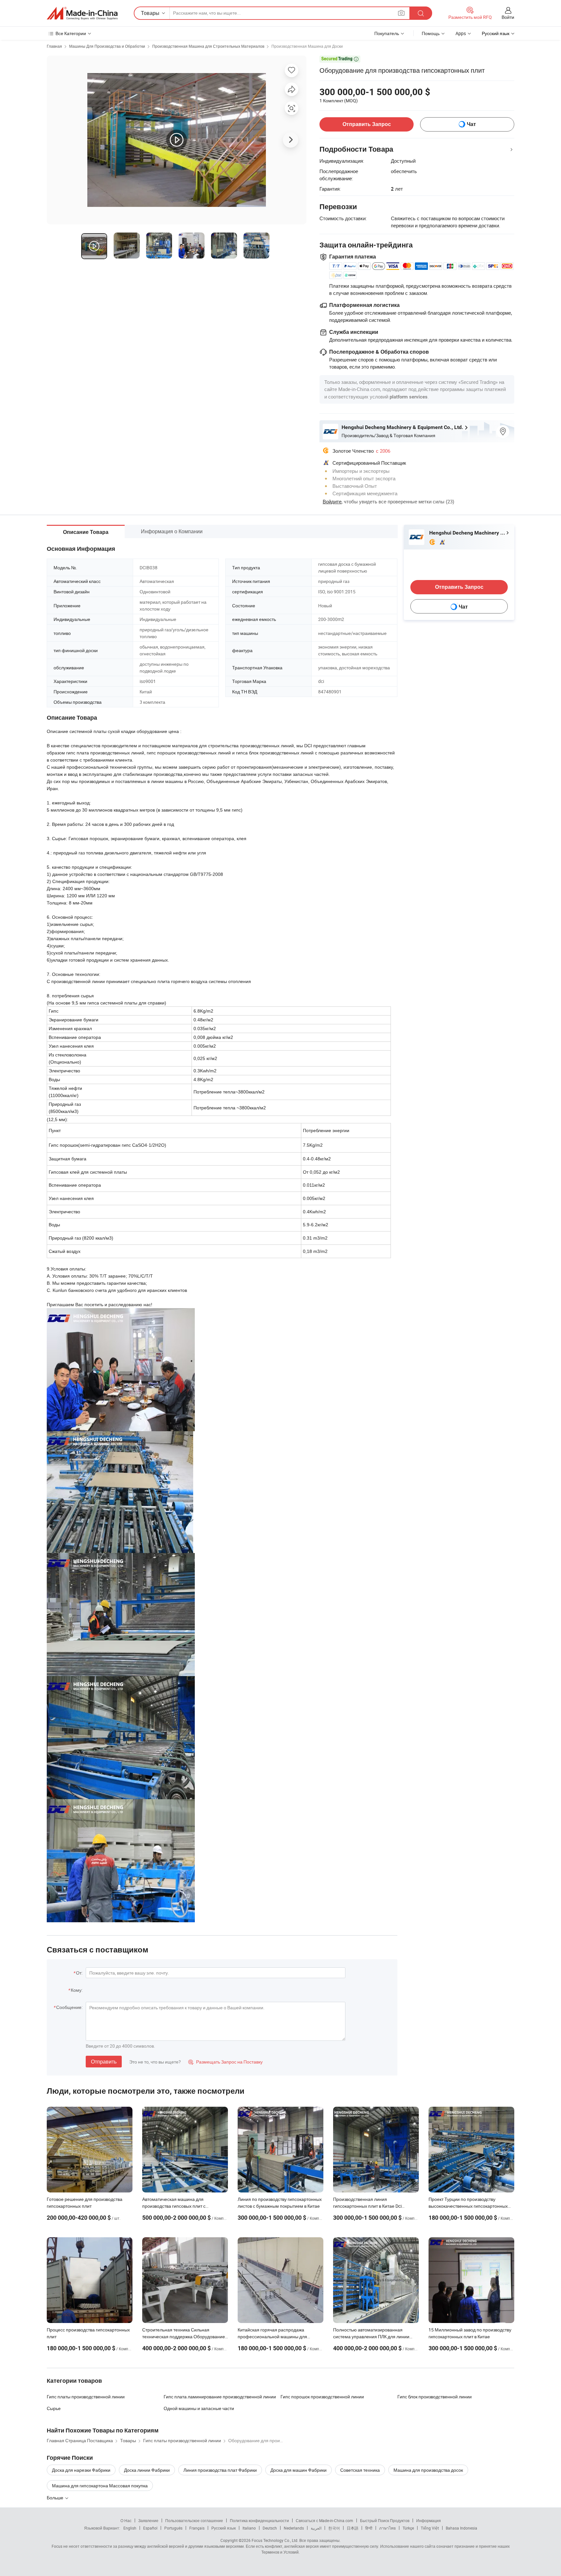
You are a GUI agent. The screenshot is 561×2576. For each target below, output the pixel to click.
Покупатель (387, 33)
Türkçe (408, 2528)
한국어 (334, 2528)
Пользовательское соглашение (194, 2520)
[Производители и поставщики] (82, 13)
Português (173, 2528)
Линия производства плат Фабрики (220, 2470)
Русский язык (224, 2528)
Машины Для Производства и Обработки (107, 46)
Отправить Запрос (367, 124)
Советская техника (360, 2470)
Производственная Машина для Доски (307, 46)
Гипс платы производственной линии (86, 2397)
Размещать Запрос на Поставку (225, 2062)
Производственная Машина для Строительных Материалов (208, 46)
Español (150, 2528)
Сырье (54, 2408)
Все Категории (71, 33)
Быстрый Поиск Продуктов (385, 2520)
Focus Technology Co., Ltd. (275, 2540)
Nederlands (294, 2528)
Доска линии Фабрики (147, 2470)
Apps (461, 33)
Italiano (249, 2528)
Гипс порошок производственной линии (322, 2397)
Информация (429, 2520)
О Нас (126, 2520)
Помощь (431, 33)
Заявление (148, 2520)
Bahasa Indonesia (461, 2528)
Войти (508, 17)
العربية (316, 2528)
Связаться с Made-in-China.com (324, 2520)
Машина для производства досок (428, 2470)
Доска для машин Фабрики (299, 2470)
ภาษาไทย (387, 2528)
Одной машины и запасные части (199, 2408)
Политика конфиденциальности (259, 2520)
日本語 (353, 2528)
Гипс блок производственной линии (435, 2397)
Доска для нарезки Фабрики (81, 2470)
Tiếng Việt (430, 2528)
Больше (56, 2498)
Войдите (332, 501)
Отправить (104, 2062)
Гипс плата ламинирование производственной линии (220, 2397)
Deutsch (270, 2528)
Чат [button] (471, 124)
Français (197, 2528)
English (130, 2528)
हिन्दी (369, 2528)
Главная (54, 46)
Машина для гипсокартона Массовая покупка (100, 2486)
